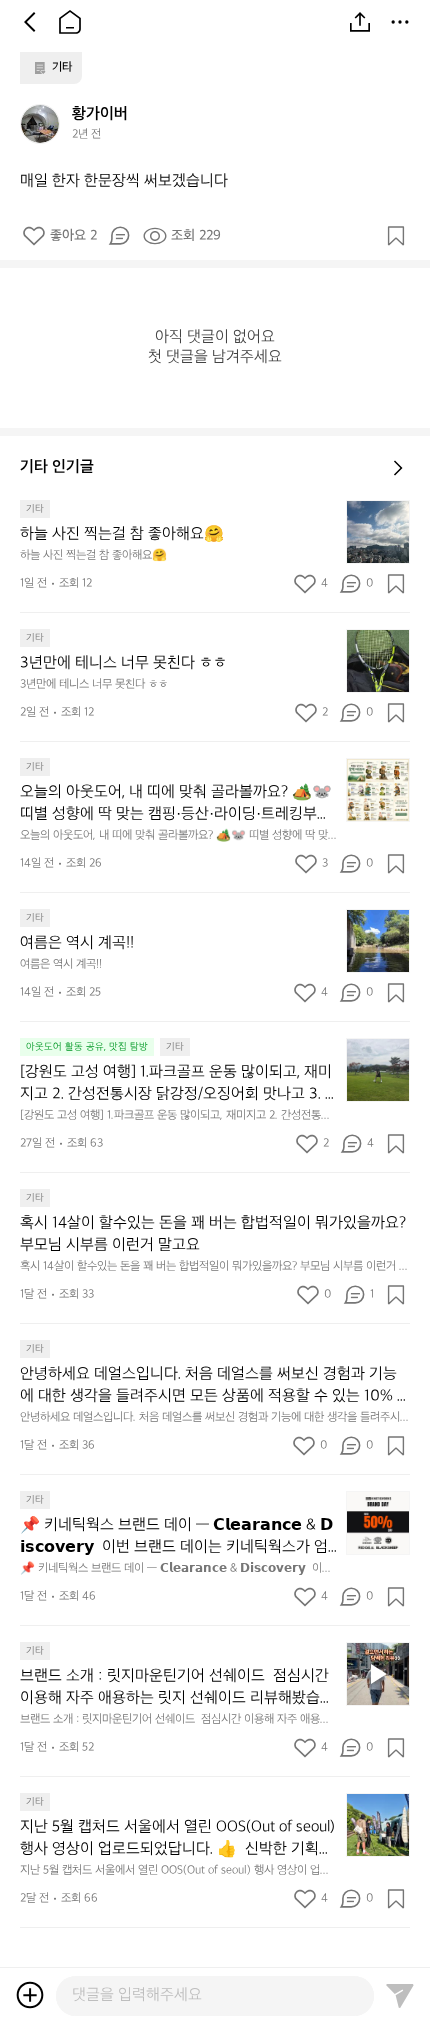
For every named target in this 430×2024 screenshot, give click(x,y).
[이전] (30, 22)
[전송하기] (400, 1995)
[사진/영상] (30, 1995)
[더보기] (400, 22)
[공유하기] (360, 22)
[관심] (396, 236)
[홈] (70, 22)
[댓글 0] (119, 236)
